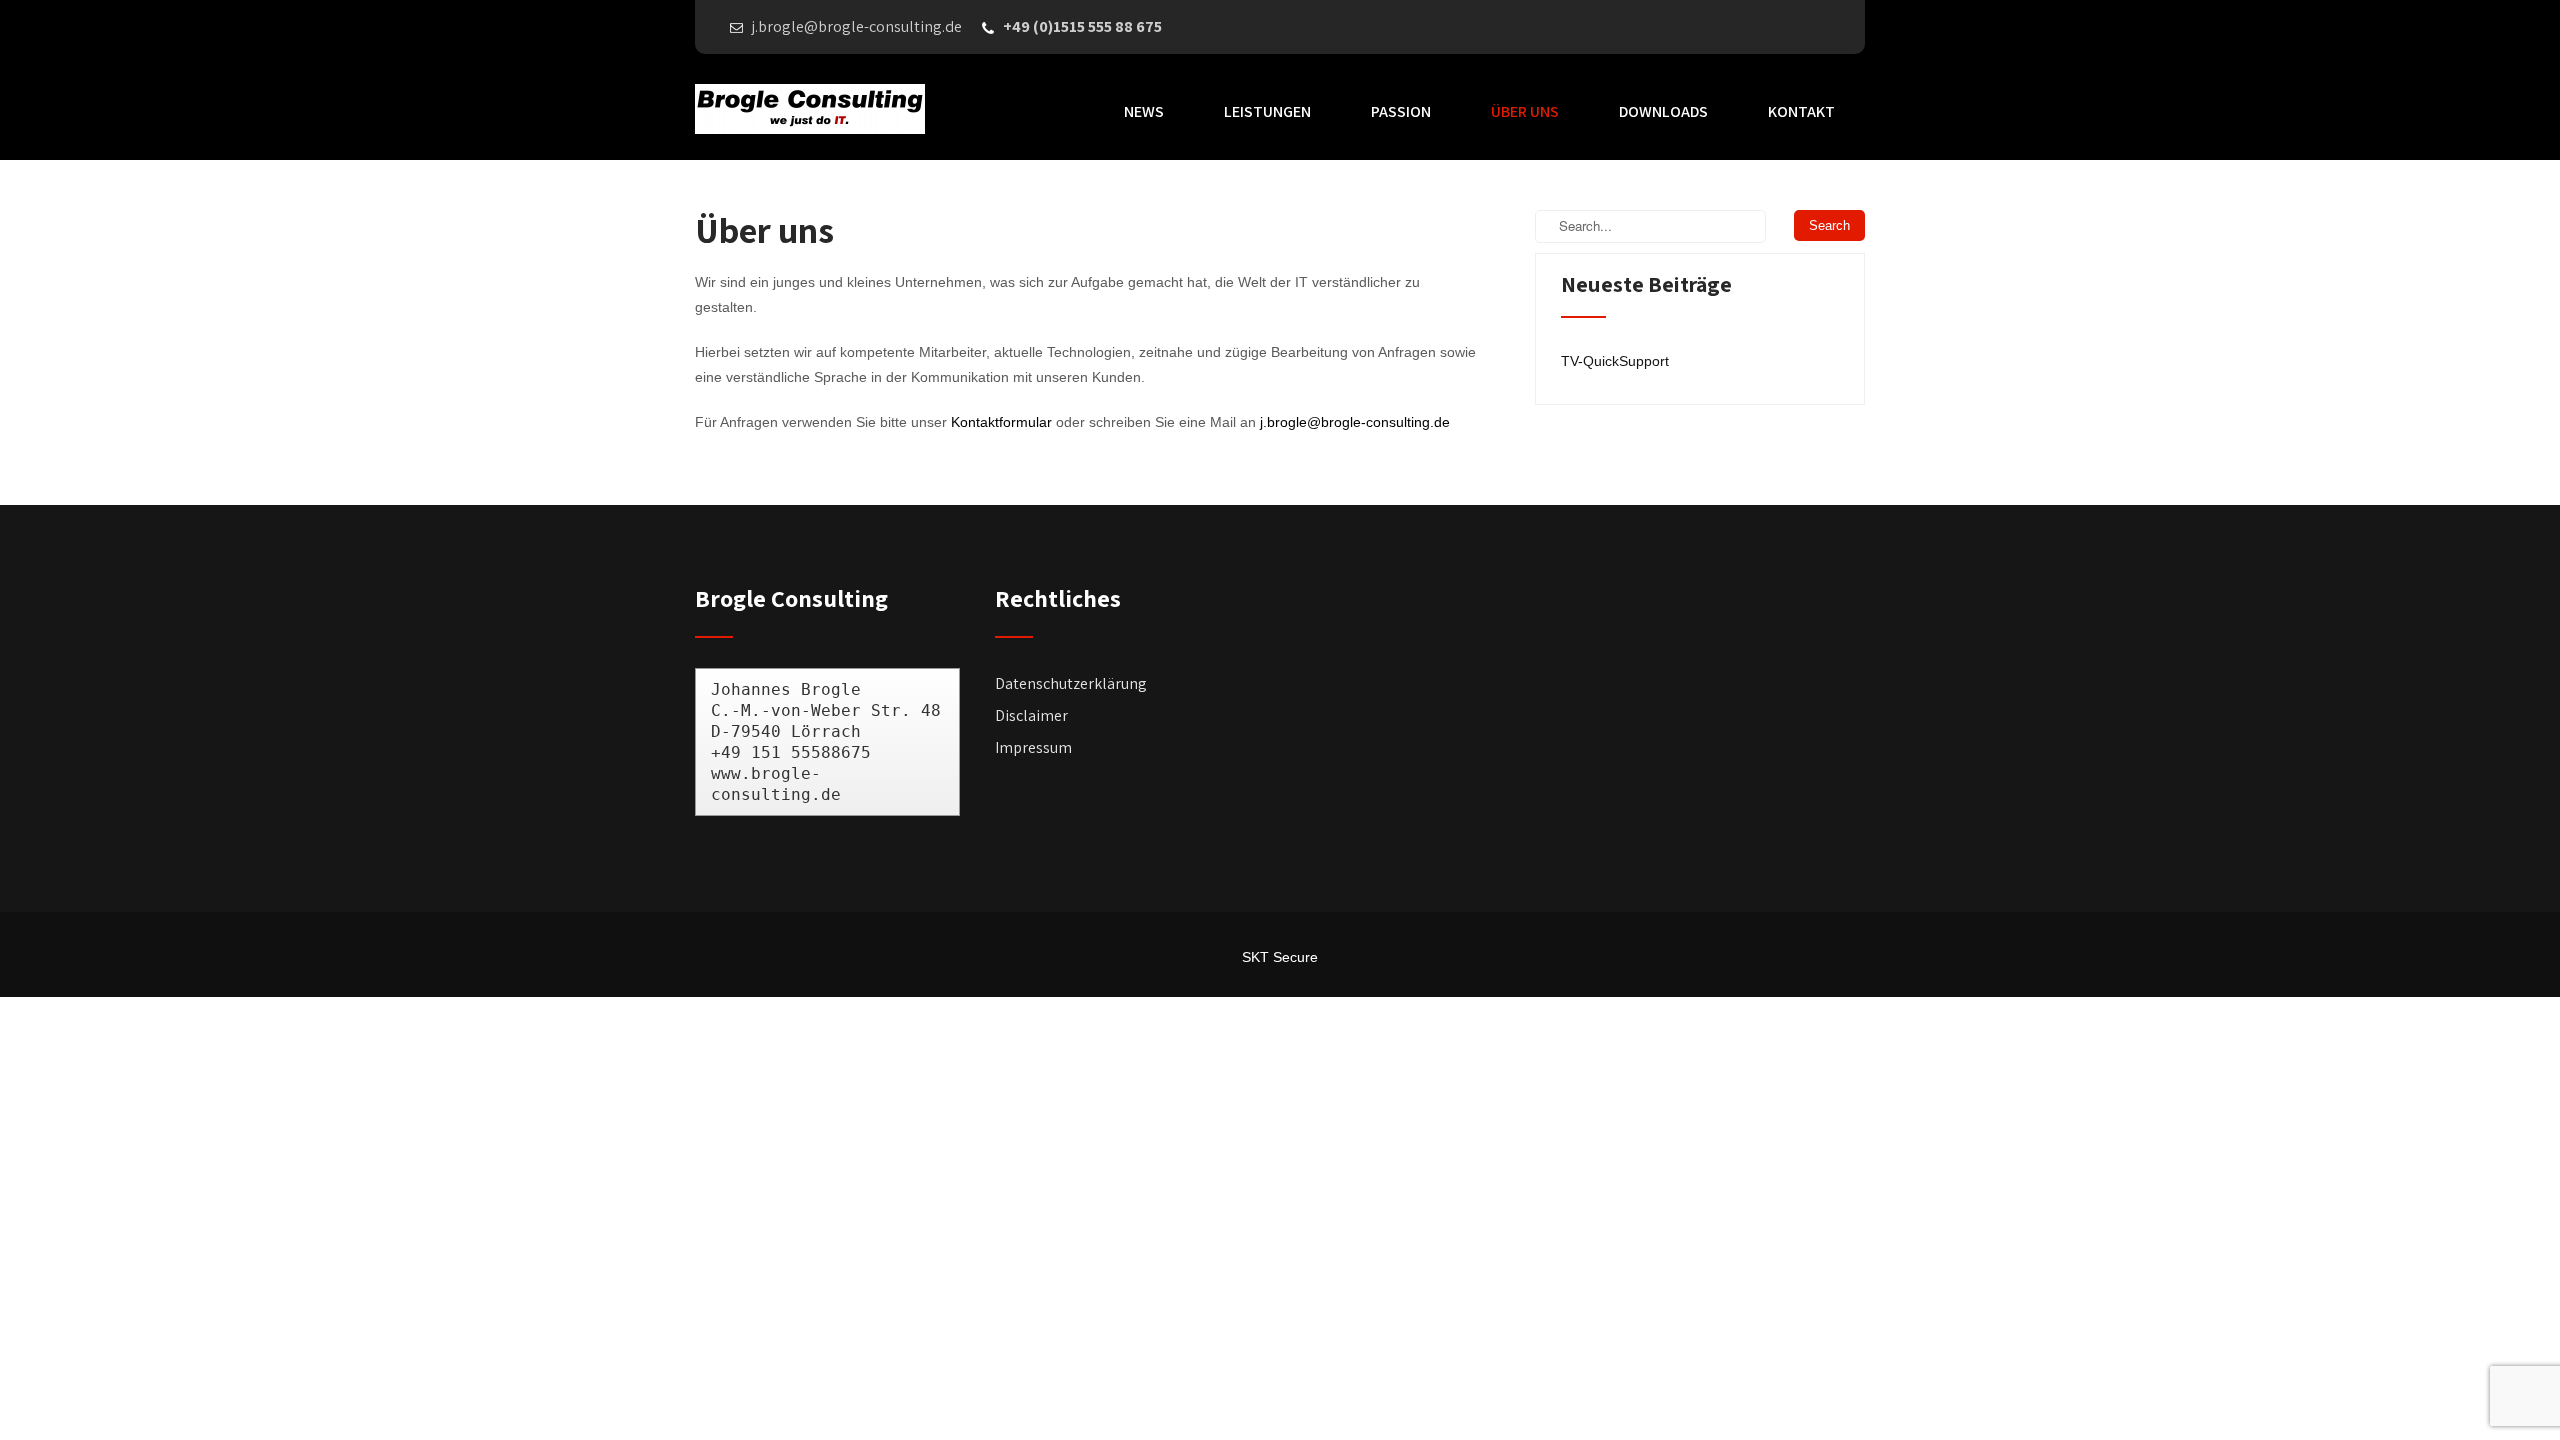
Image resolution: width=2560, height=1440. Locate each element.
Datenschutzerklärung (1071, 683)
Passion (1401, 111)
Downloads (1663, 111)
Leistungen (1267, 111)
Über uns (1525, 111)
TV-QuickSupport (1615, 361)
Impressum (1033, 747)
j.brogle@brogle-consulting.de (1355, 422)
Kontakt (1801, 111)
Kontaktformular (1001, 422)
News (1144, 111)
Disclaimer (1031, 715)
